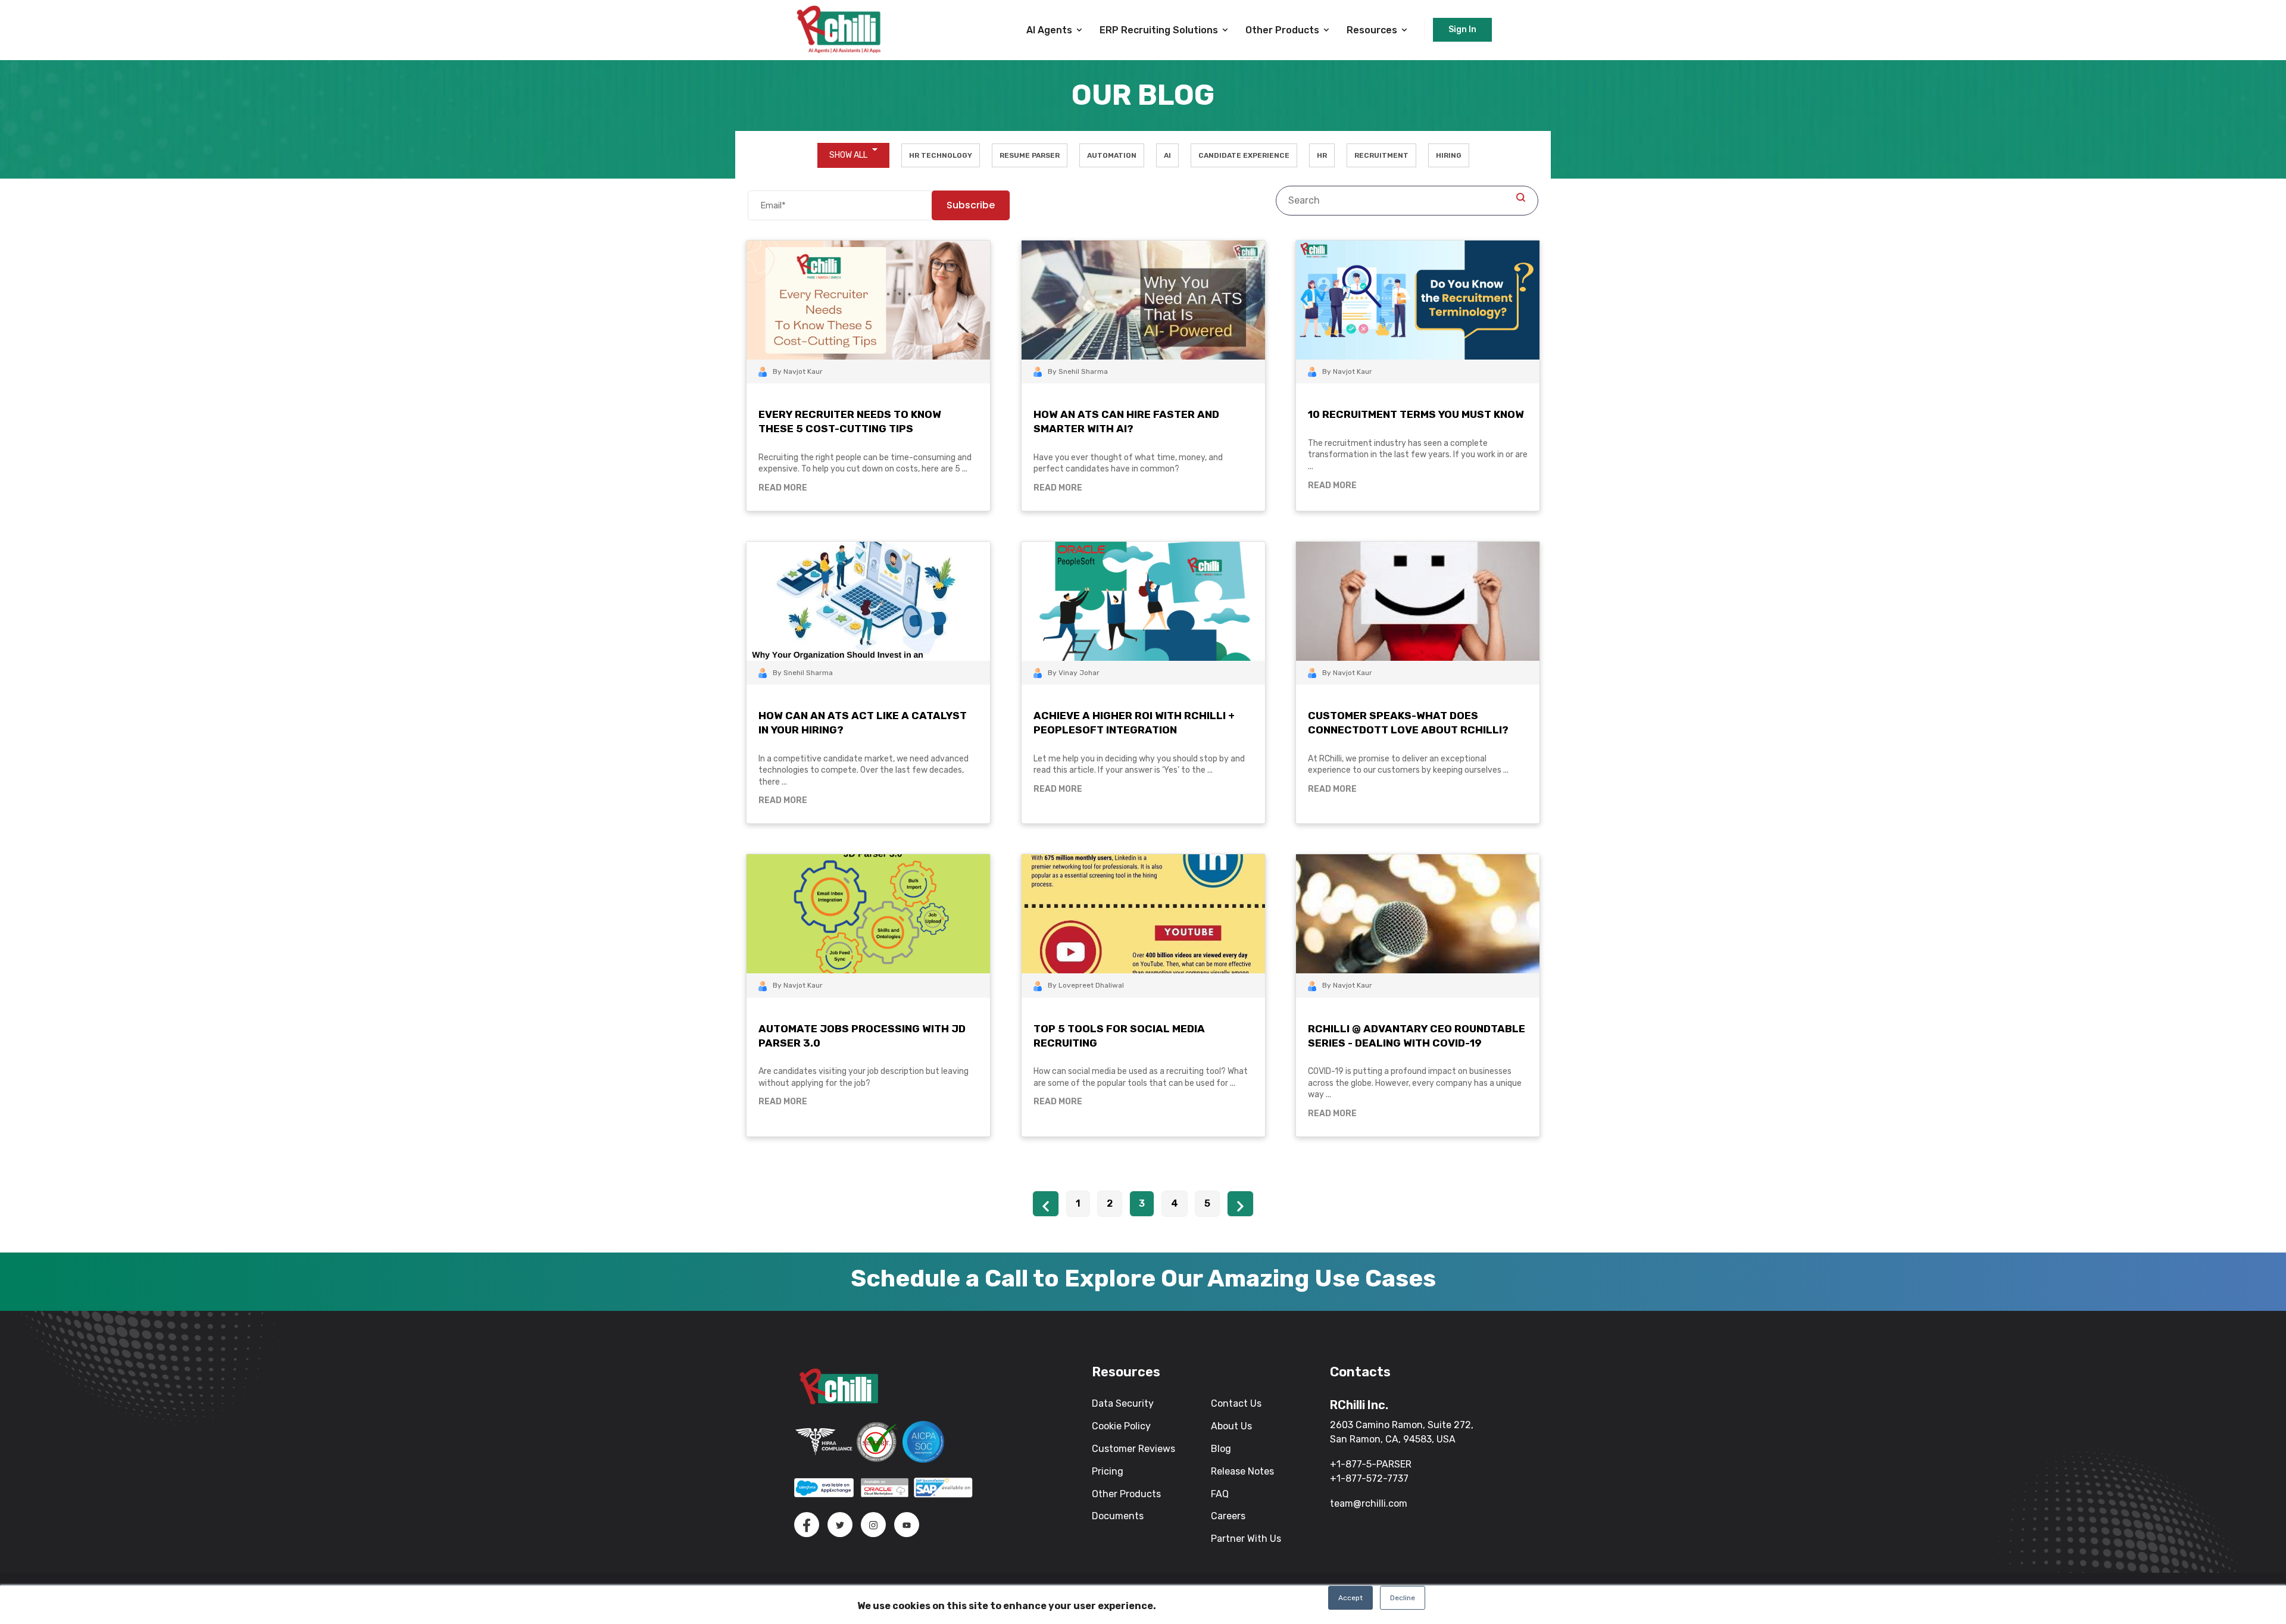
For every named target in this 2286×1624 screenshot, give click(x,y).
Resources (1372, 30)
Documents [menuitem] (1118, 1516)
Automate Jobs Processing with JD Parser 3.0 (862, 1036)
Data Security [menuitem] (1123, 1403)
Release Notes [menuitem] (1242, 1471)
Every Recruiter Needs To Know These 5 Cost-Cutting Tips (850, 421)
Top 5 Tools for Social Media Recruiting (1119, 1036)
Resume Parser (1030, 155)
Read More (783, 488)
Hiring (1449, 155)
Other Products (1282, 30)
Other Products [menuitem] (1126, 1494)
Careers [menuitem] (1228, 1516)
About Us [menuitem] (1231, 1426)
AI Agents (1049, 30)
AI (1167, 155)
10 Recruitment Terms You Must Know (1416, 414)
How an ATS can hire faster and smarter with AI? (1126, 421)
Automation (1112, 155)
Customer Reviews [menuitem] (1133, 1449)
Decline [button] (1403, 1598)
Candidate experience (1244, 155)
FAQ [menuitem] (1220, 1494)
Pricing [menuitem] (1108, 1471)
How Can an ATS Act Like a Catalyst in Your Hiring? (863, 723)
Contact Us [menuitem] (1236, 1403)
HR (1322, 155)
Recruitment (1381, 155)
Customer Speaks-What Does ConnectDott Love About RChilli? (1408, 723)
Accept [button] (1350, 1598)
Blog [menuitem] (1221, 1449)
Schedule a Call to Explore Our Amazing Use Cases (1143, 1278)
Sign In (1462, 29)
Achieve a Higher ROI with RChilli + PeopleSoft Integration (1134, 723)
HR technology (941, 155)
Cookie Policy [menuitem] (1121, 1426)
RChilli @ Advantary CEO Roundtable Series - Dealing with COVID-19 (1417, 1036)
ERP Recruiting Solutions (1159, 30)
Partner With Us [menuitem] (1246, 1539)
